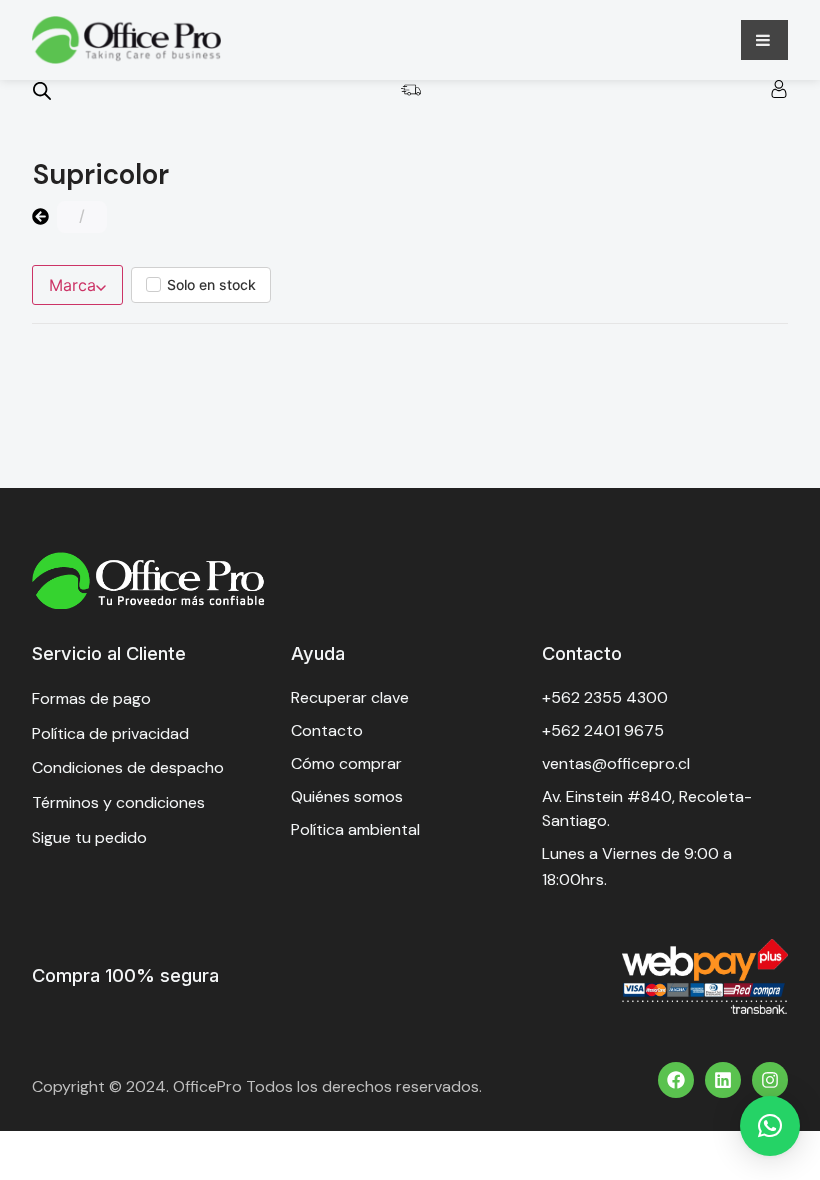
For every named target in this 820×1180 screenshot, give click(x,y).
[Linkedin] (723, 1080)
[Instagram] (770, 1080)
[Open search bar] (42, 90)
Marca (72, 285)
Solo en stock (211, 284)
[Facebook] (676, 1080)
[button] (770, 1126)
